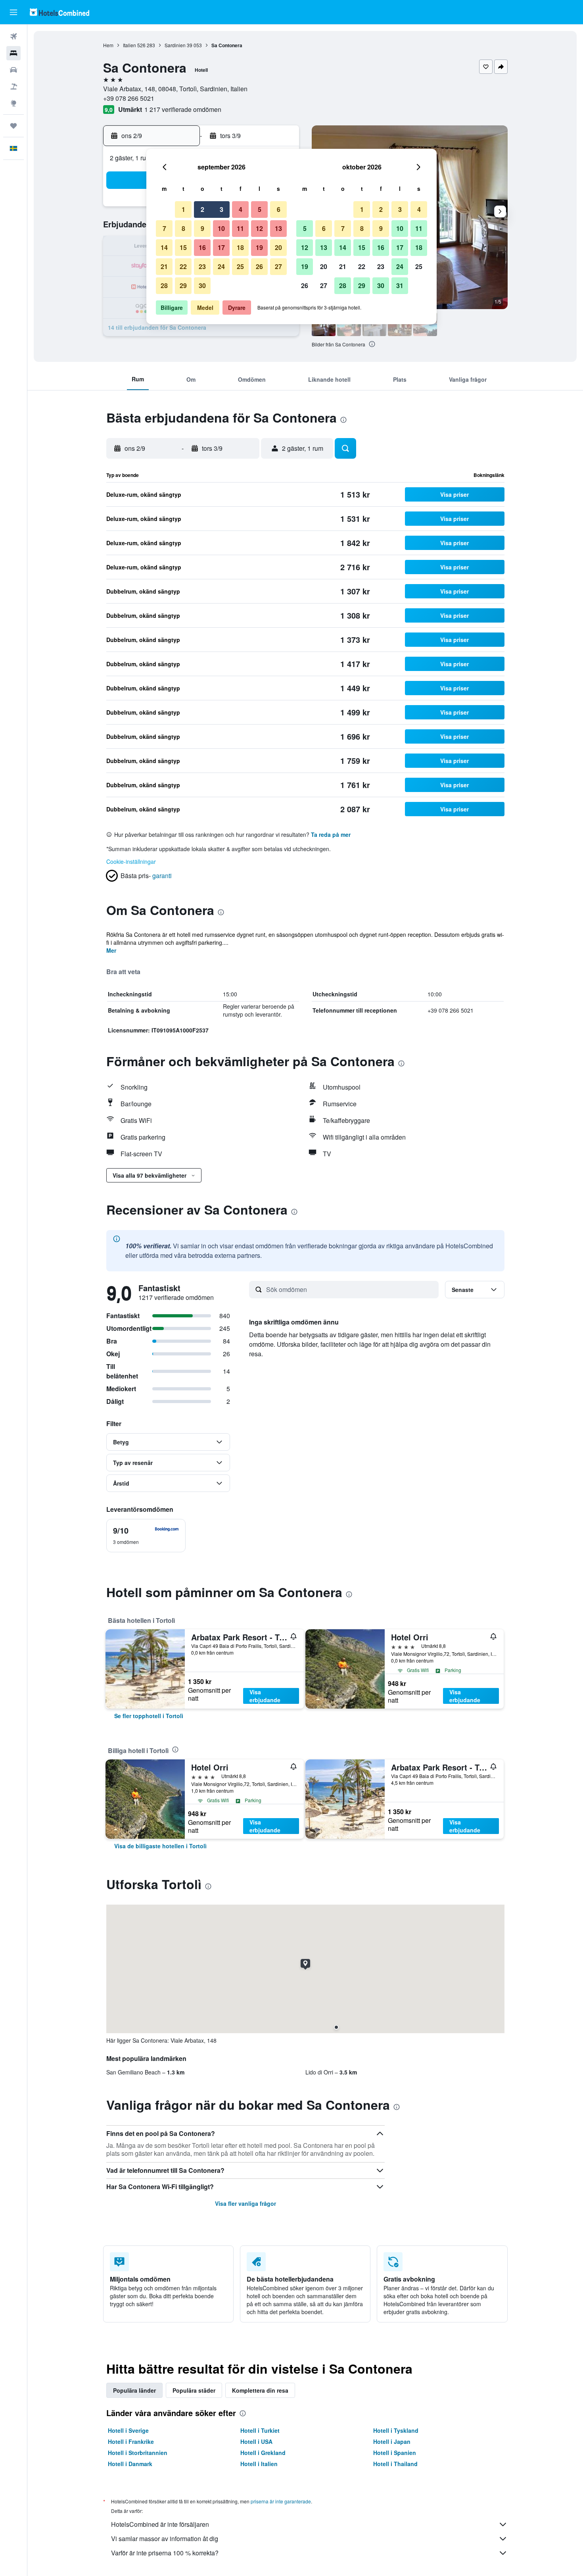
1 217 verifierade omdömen (183, 109)
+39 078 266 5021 (129, 98)
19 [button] (259, 247)
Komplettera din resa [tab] (260, 2390)
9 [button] (202, 228)
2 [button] (202, 209)
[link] (149, 1716)
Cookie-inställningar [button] (131, 861)
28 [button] (164, 285)
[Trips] (13, 126)
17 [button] (221, 247)
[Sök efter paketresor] (13, 87)
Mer (111, 950)
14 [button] (164, 247)
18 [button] (240, 247)
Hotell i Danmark (130, 2464)
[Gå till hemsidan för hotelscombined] (59, 12)
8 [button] (183, 228)
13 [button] (278, 228)
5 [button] (260, 209)
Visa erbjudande (265, 1696)
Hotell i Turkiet (260, 2430)
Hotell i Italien (259, 2464)
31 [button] (400, 285)
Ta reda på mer (331, 834)
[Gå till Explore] (13, 103)
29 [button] (183, 285)
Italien (129, 45)
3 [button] (222, 209)
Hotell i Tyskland (396, 2430)
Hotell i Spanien (395, 2453)
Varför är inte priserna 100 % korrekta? (165, 2553)
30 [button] (202, 285)
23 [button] (202, 266)
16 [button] (202, 247)
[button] (13, 12)
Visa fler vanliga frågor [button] (245, 2203)
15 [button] (183, 247)
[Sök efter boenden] (13, 53)
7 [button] (164, 228)
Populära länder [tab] (134, 2390)
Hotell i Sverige (128, 2430)
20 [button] (278, 247)
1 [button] (183, 209)
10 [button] (221, 228)
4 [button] (241, 209)
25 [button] (240, 266)
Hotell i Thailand (395, 2464)
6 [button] (279, 209)
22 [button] (183, 266)
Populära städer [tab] (194, 2390)
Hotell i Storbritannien (138, 2453)
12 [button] (259, 228)
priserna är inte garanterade (281, 2501)
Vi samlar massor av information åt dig (165, 2539)
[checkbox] (146, 1536)
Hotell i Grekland (263, 2453)
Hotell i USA (256, 2441)
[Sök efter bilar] (13, 70)
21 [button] (164, 266)
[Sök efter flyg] (13, 37)
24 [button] (221, 266)
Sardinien (175, 45)
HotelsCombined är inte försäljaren (160, 2524)
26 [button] (259, 266)
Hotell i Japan (392, 2441)
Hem (108, 45)
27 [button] (278, 266)
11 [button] (240, 228)
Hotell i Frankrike (131, 2441)
